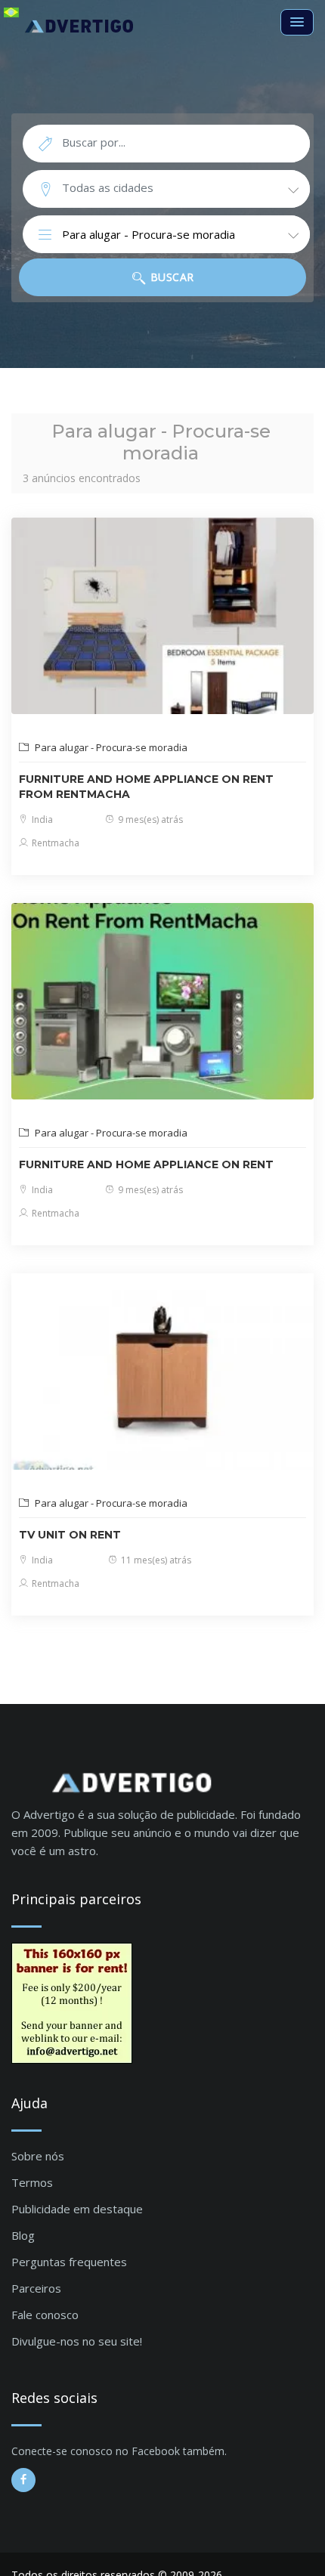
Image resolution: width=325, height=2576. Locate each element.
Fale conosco (45, 2315)
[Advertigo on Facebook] (23, 2480)
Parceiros (36, 2288)
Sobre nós (38, 2156)
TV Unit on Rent (70, 1535)
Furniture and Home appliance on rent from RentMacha (146, 787)
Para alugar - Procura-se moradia (110, 747)
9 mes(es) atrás (149, 819)
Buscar (170, 277)
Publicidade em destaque (77, 2209)
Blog (23, 2235)
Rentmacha (54, 843)
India (41, 819)
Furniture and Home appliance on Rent (146, 1164)
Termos (32, 2182)
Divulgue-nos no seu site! (77, 2341)
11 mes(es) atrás (155, 1560)
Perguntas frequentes (69, 2262)
